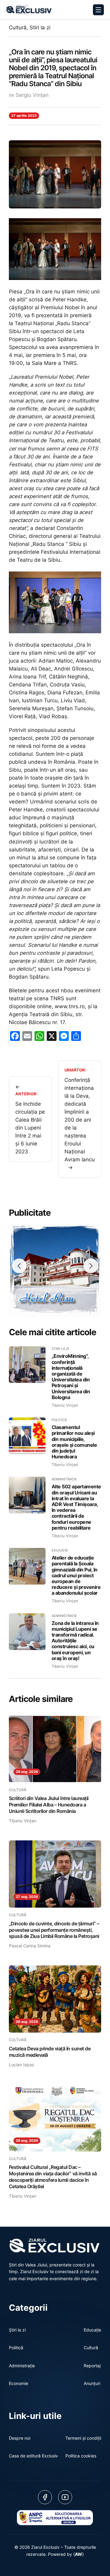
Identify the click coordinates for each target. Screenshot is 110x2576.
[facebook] (45, 2497)
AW (79, 2554)
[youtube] (65, 2497)
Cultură (18, 28)
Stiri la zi (40, 28)
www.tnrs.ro (70, 1006)
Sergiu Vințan (32, 95)
